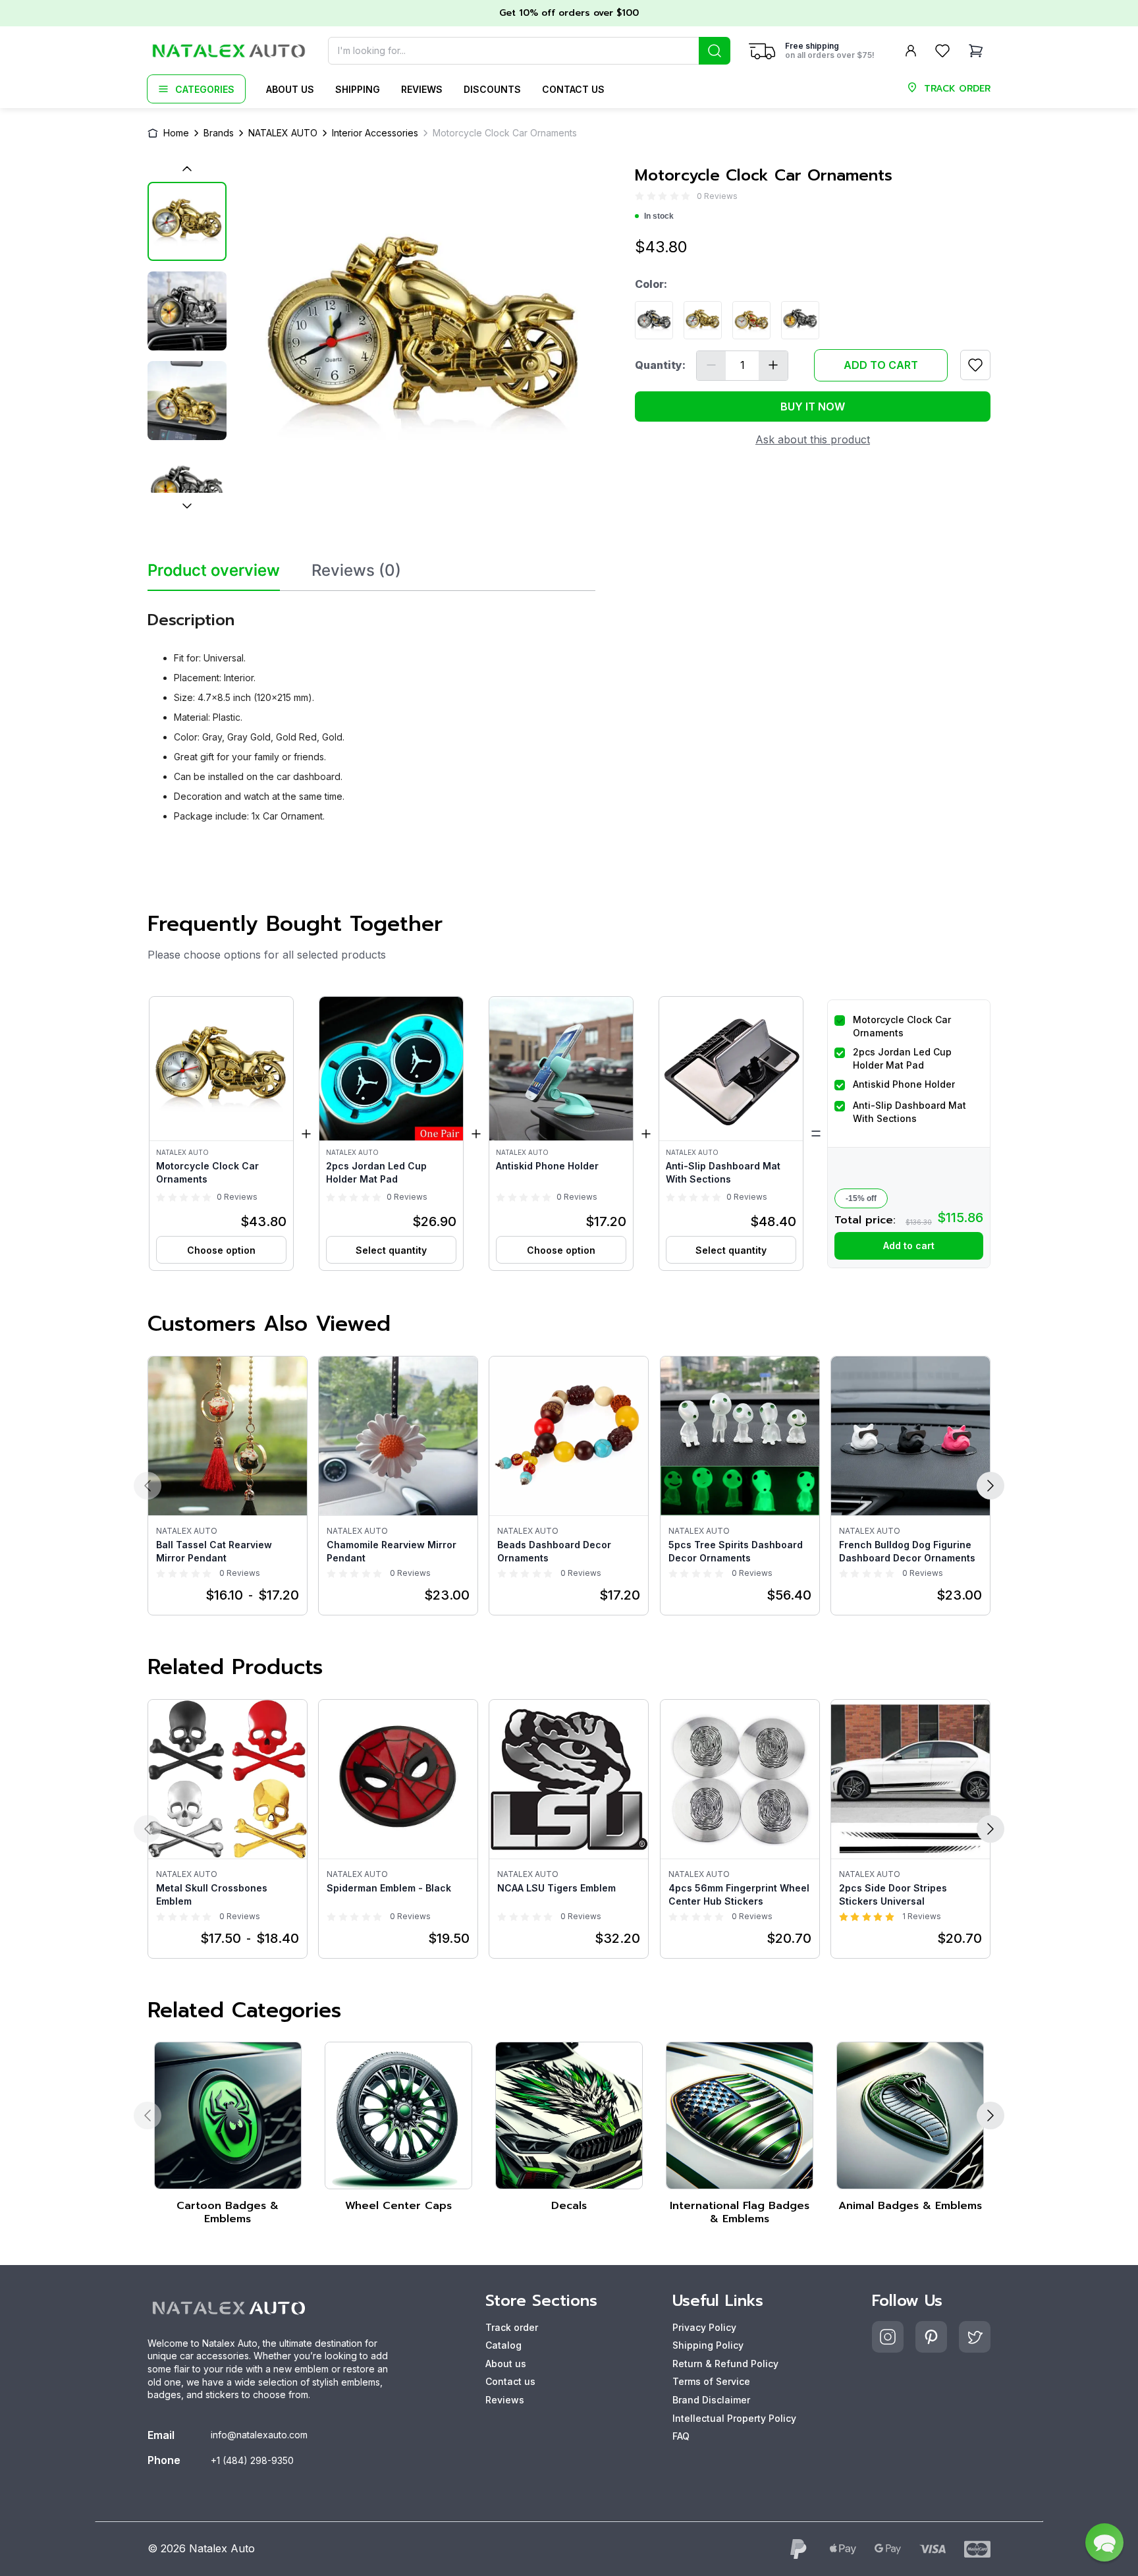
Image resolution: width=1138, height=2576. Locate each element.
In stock (659, 216)
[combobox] (529, 51)
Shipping (358, 89)
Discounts (492, 89)
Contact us (573, 89)
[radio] (639, 196)
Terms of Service (711, 2381)
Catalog (503, 2345)
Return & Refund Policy (725, 2364)
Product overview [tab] (214, 571)
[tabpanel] (371, 712)
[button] (221, 1134)
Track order (512, 2327)
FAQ (681, 2436)
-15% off (861, 1198)
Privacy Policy (704, 2327)
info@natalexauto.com (259, 2435)
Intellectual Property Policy (734, 2418)
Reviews (422, 89)
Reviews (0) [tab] (356, 571)
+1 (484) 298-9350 (252, 2460)
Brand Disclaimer (711, 2400)
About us (290, 89)
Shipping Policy (708, 2345)
